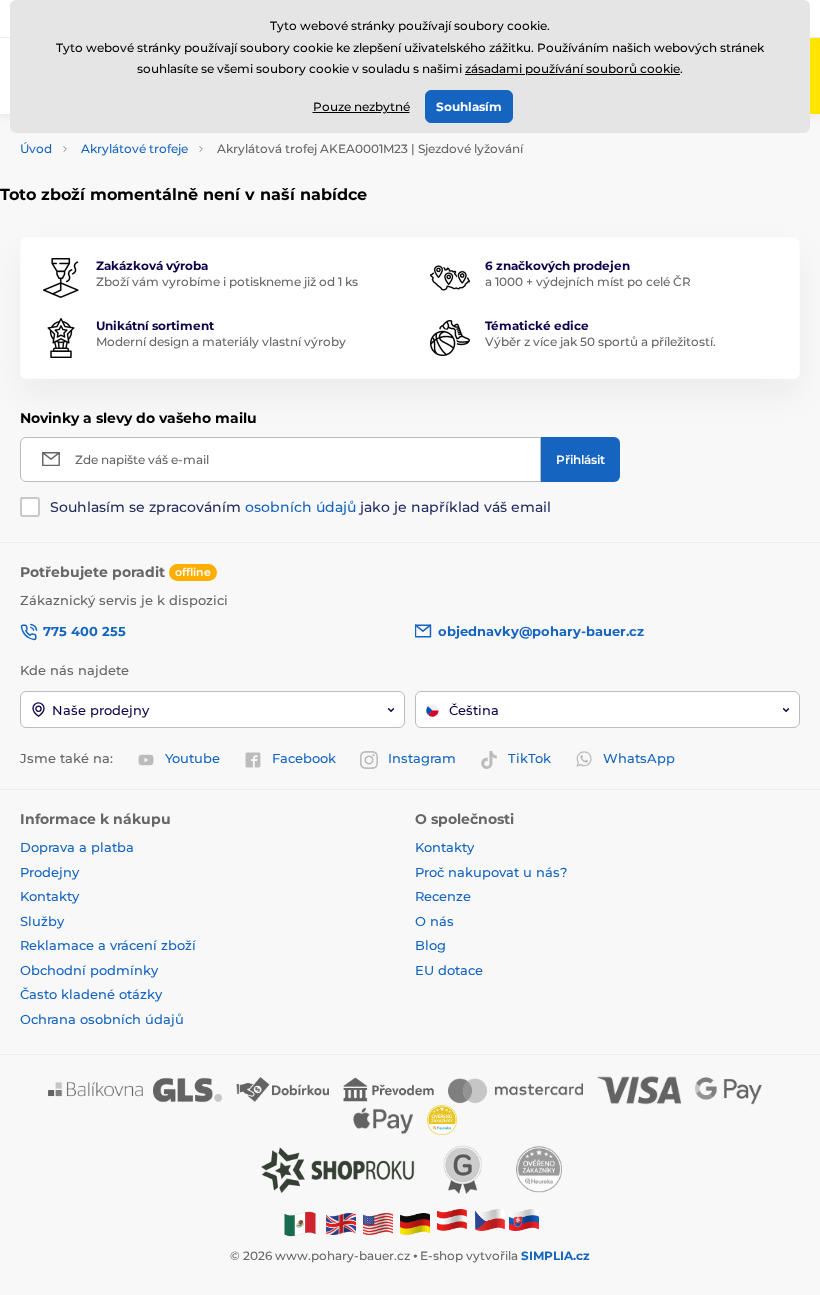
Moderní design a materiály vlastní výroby (221, 341)
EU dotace (449, 970)
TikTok (529, 758)
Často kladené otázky (91, 994)
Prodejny (49, 872)
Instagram (422, 758)
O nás (434, 921)
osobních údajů (300, 507)
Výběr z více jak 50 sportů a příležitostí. (600, 341)
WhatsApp (639, 758)
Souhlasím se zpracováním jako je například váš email (300, 507)
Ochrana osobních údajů (102, 1019)
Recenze (443, 896)
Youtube (192, 758)
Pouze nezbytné (361, 106)
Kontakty (49, 896)
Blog (430, 945)
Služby (42, 921)
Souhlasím (469, 106)
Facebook (304, 758)
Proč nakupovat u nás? (491, 872)
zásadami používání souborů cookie (572, 68)
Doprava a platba (77, 847)
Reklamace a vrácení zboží (110, 945)
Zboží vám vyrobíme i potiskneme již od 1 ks (227, 281)
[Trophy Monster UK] (341, 1222)
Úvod (36, 148)
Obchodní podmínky (89, 970)
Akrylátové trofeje (134, 148)
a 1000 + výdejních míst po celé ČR (588, 281)
